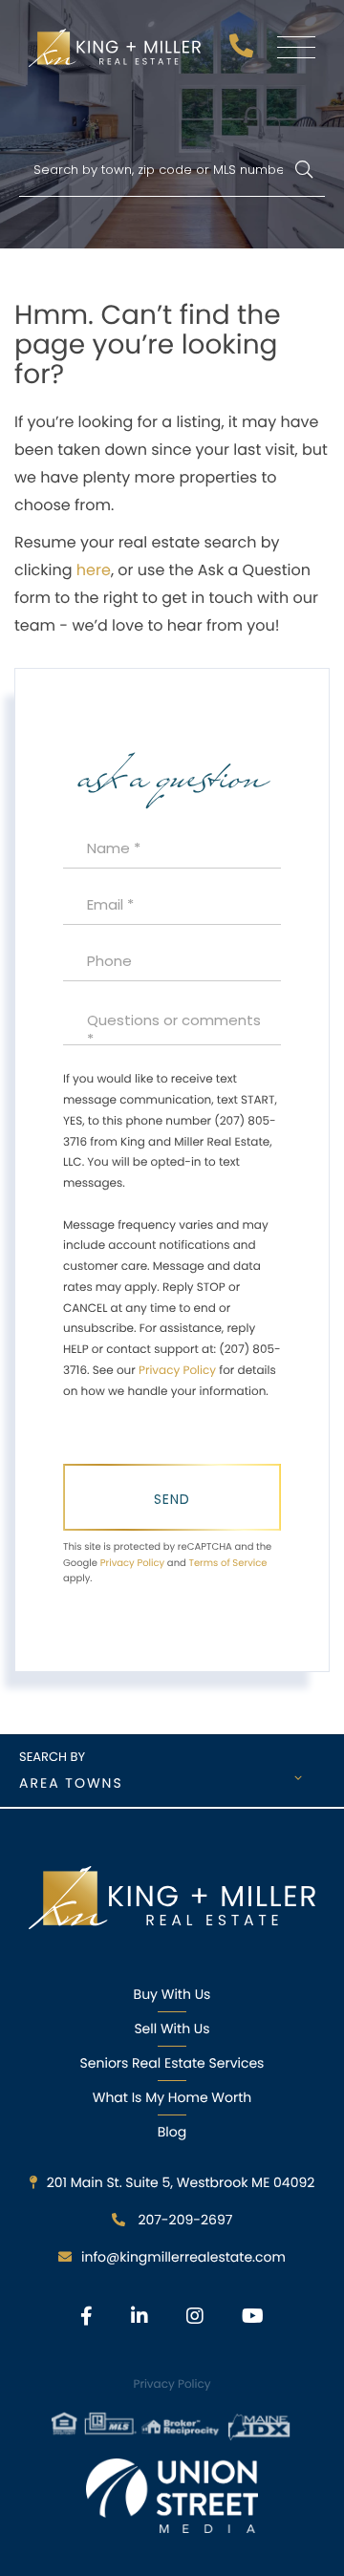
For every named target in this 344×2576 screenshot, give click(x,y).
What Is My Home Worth (172, 2097)
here (94, 570)
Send (172, 1499)
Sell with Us (172, 2029)
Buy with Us (172, 1994)
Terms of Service (227, 1563)
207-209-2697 (244, 51)
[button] (303, 171)
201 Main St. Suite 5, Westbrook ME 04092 (181, 2182)
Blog (172, 2132)
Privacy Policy (177, 1371)
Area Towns (71, 1783)
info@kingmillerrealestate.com (183, 2257)
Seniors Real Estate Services (172, 2063)
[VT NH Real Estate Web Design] (172, 2496)
